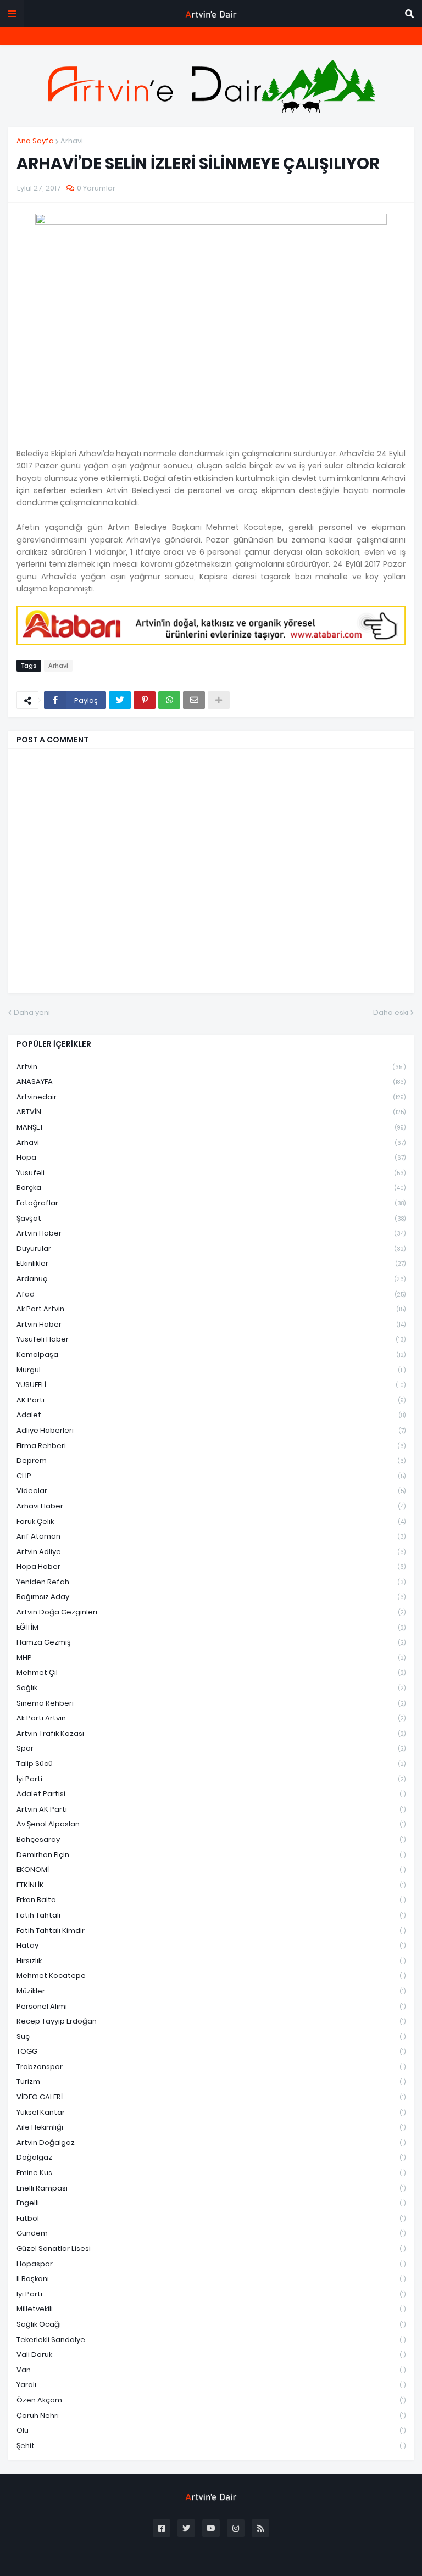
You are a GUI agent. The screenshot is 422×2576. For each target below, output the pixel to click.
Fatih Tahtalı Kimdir (211, 1930)
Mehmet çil (211, 1672)
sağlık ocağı (211, 2324)
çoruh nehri (211, 2415)
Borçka (211, 1188)
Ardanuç (211, 1279)
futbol (211, 2218)
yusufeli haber (211, 1339)
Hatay (211, 1945)
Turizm (211, 2082)
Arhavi (72, 141)
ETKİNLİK (211, 1885)
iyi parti (211, 2294)
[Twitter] (120, 700)
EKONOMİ (211, 1870)
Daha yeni (32, 1012)
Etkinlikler (211, 1263)
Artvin (211, 1067)
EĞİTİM (211, 1627)
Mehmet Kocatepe (211, 1976)
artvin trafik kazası (211, 1733)
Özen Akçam (211, 2400)
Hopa (211, 1157)
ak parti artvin (211, 1718)
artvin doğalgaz (211, 2142)
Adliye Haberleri (211, 1430)
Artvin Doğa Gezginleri (211, 1612)
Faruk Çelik (211, 1521)
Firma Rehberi (211, 1446)
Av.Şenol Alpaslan (211, 1824)
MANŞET (211, 1127)
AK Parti (211, 1400)
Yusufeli (211, 1173)
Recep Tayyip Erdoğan (211, 2021)
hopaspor (211, 2264)
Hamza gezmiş (211, 1642)
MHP (211, 1658)
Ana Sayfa (35, 141)
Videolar (211, 1491)
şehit (211, 2446)
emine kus (211, 2173)
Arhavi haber (211, 1506)
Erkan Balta (211, 1900)
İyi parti (211, 1779)
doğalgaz (211, 2157)
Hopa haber (211, 1566)
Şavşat (211, 1218)
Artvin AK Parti (211, 1809)
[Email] (194, 700)
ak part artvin (211, 1309)
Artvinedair (211, 1097)
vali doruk (211, 2354)
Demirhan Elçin (211, 1855)
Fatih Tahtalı (211, 1915)
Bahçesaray (211, 1839)
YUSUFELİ (211, 1385)
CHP (211, 1476)
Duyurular (211, 1248)
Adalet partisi (211, 1794)
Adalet (211, 1415)
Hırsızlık (211, 1961)
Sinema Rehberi (211, 1703)
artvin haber (211, 1233)
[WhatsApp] (169, 700)
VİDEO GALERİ (211, 2097)
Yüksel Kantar (211, 2112)
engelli (211, 2203)
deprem (211, 1460)
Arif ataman (211, 1536)
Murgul (211, 1370)
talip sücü (211, 1764)
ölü (211, 2430)
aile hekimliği (211, 2127)
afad (211, 1294)
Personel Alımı (211, 2006)
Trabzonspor (211, 2067)
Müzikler (211, 1991)
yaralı (211, 2385)
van (211, 2370)
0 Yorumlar (96, 188)
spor (211, 1748)
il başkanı (211, 2279)
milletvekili (211, 2309)
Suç (211, 2036)
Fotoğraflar (211, 1203)
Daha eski (391, 1012)
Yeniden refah (211, 1582)
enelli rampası (211, 2188)
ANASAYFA (211, 1082)
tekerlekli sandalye (211, 2340)
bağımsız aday (211, 1597)
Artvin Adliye (211, 1552)
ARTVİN (211, 1112)
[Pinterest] (145, 700)
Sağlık (211, 1688)
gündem (211, 2233)
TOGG (211, 2051)
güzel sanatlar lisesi (211, 2248)
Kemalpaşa (211, 1354)
